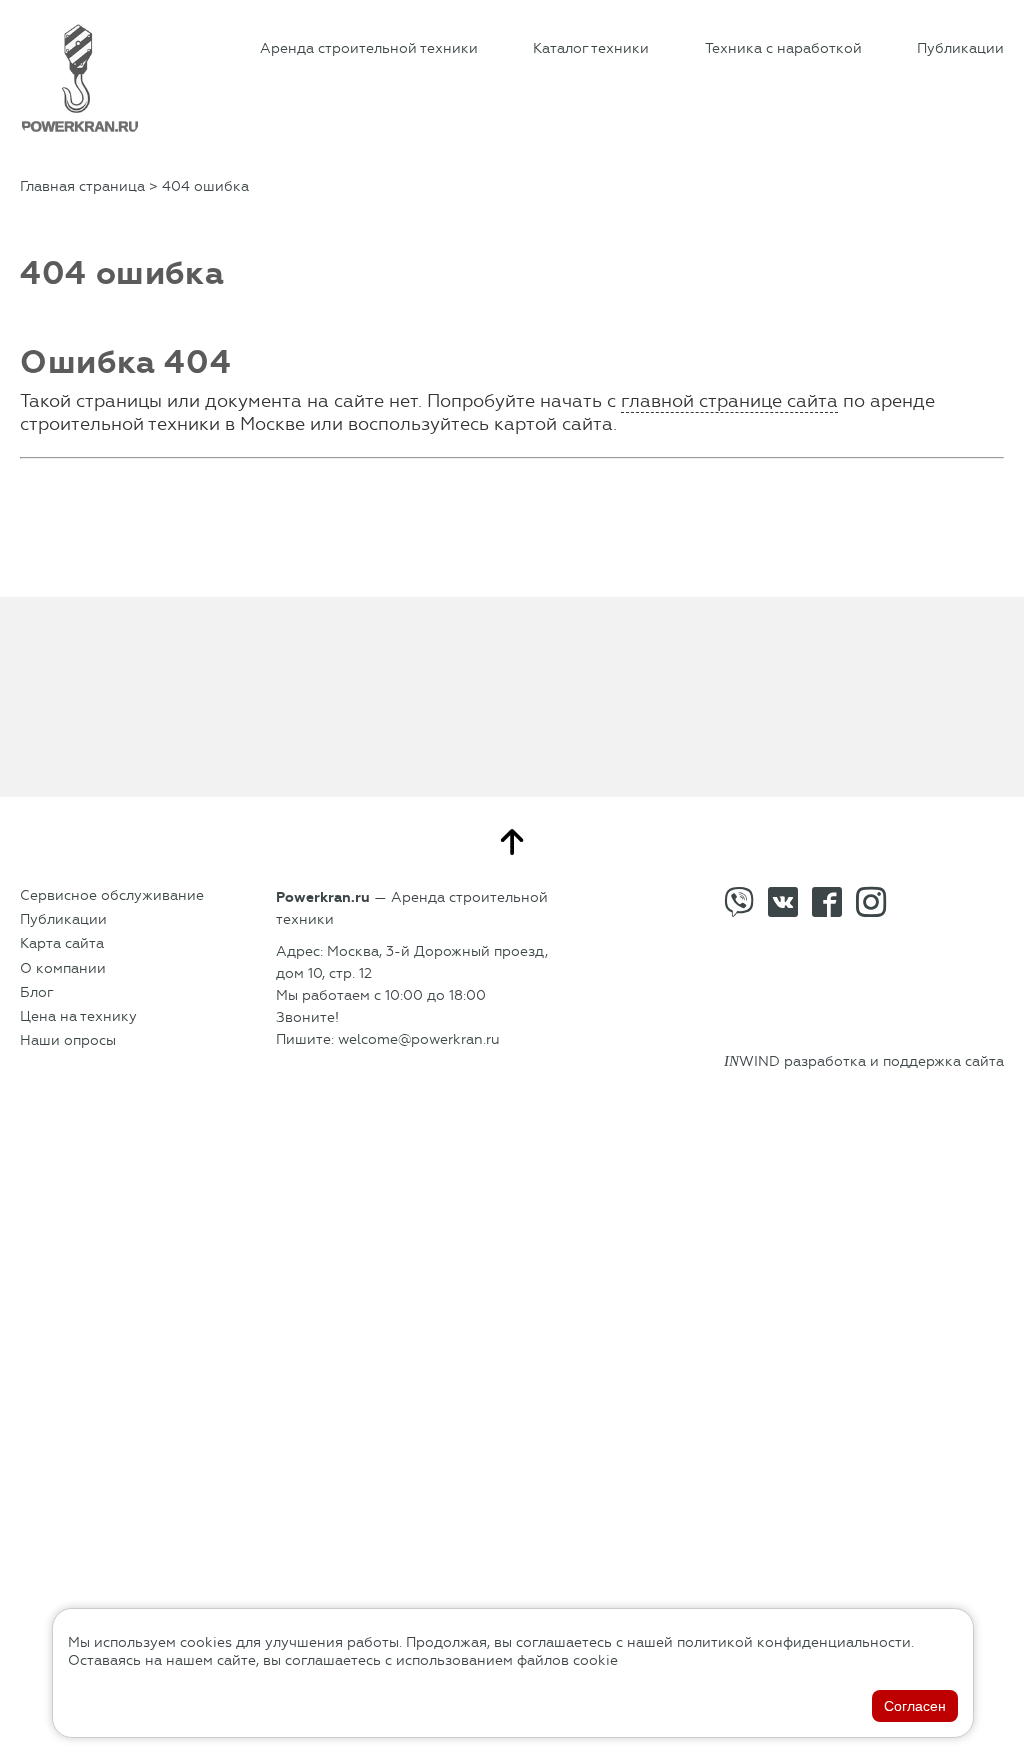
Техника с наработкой (783, 48)
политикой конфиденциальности (794, 1642)
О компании (63, 968)
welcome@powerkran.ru (419, 1039)
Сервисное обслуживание (112, 895)
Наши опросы (68, 1040)
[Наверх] (512, 842)
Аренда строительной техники (369, 48)
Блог (37, 992)
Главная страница (82, 186)
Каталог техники (591, 48)
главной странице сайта (729, 401)
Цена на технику (78, 1016)
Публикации (960, 48)
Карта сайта (62, 943)
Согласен (915, 1706)
